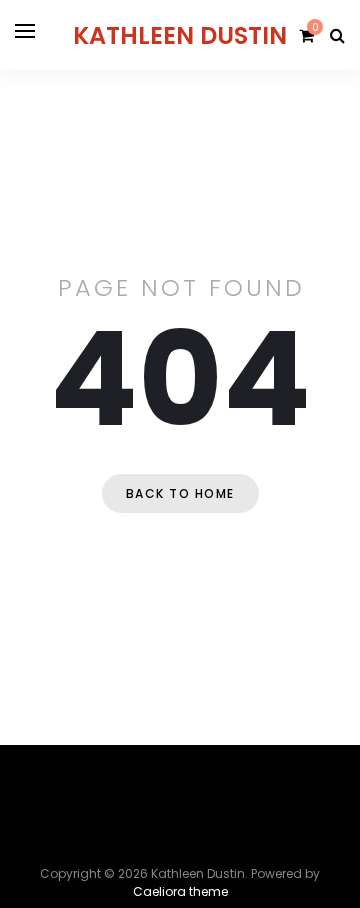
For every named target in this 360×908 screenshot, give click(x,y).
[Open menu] (25, 31)
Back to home (180, 493)
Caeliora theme (180, 891)
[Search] (337, 35)
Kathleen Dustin (180, 35)
